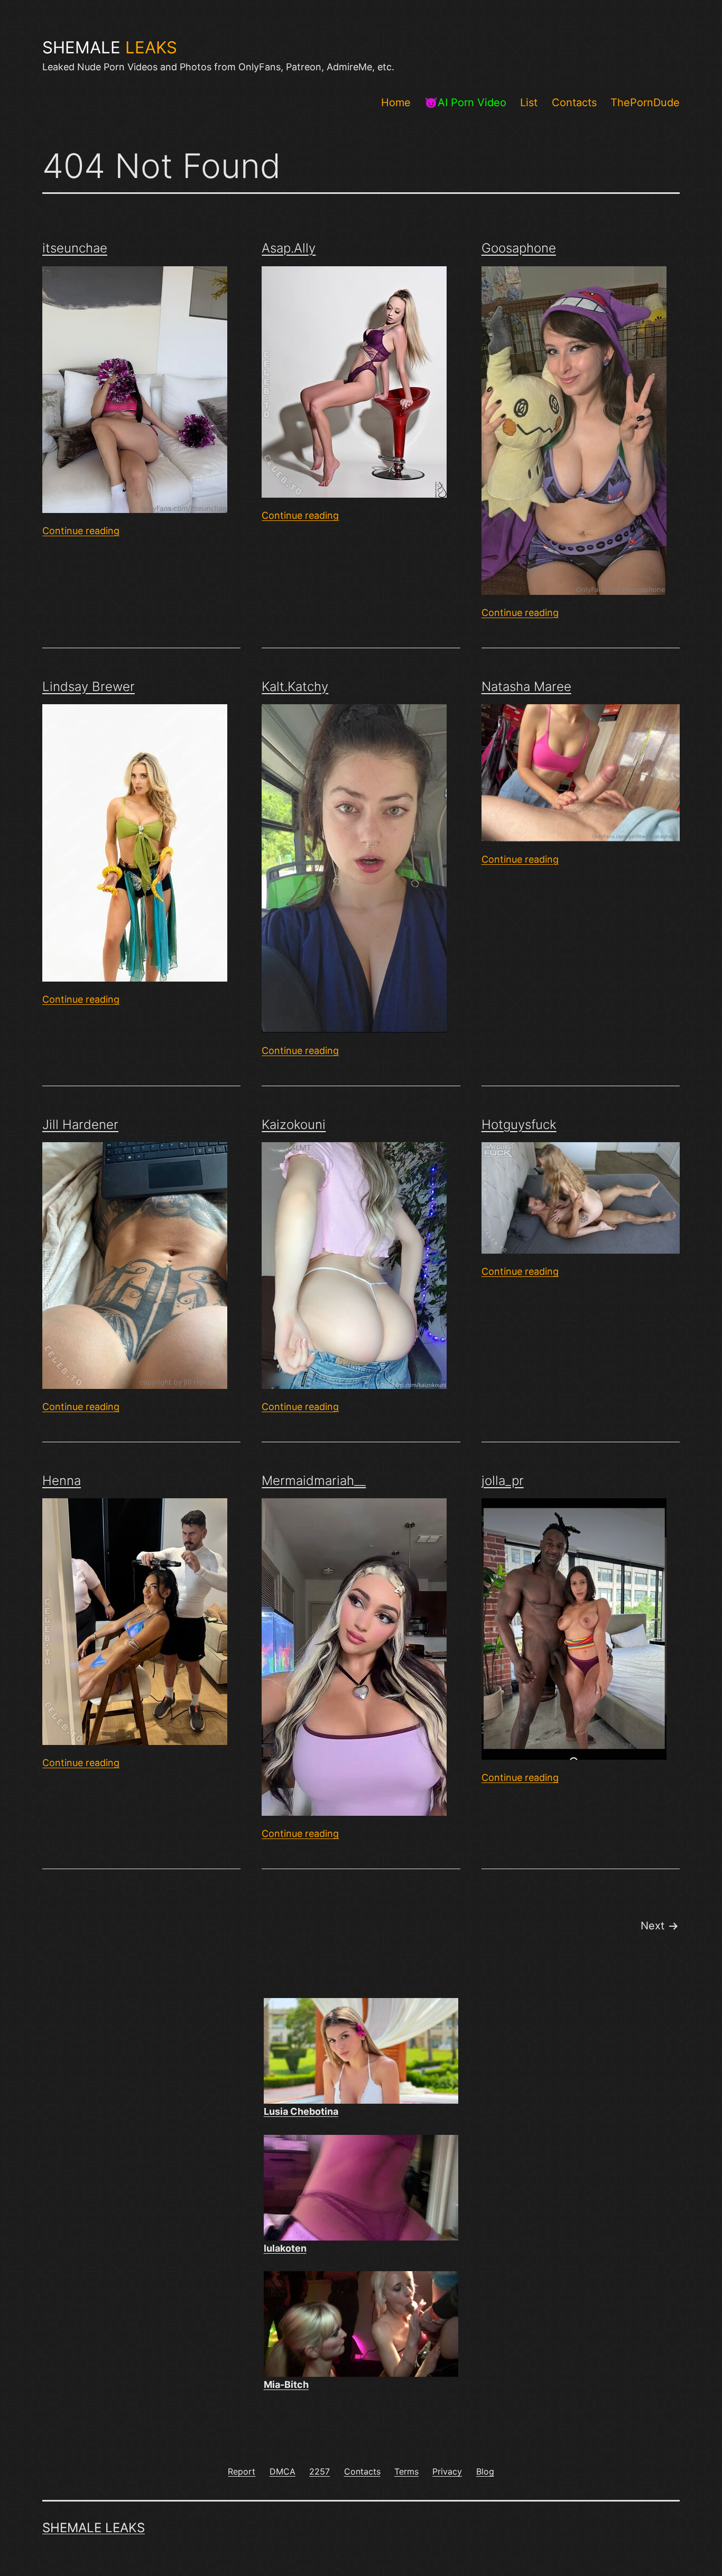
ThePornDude (645, 102)
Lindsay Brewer (89, 687)
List (529, 102)
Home (396, 102)
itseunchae (75, 248)
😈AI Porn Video (465, 102)
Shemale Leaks (94, 2528)
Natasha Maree (526, 687)
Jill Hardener (80, 1124)
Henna (62, 1481)
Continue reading (81, 531)
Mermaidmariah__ (314, 1481)
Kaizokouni (294, 1124)
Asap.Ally (289, 248)
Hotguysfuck (519, 1124)
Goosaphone (519, 248)
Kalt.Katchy (295, 687)
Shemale (110, 48)
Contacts (574, 102)
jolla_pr (503, 1481)
